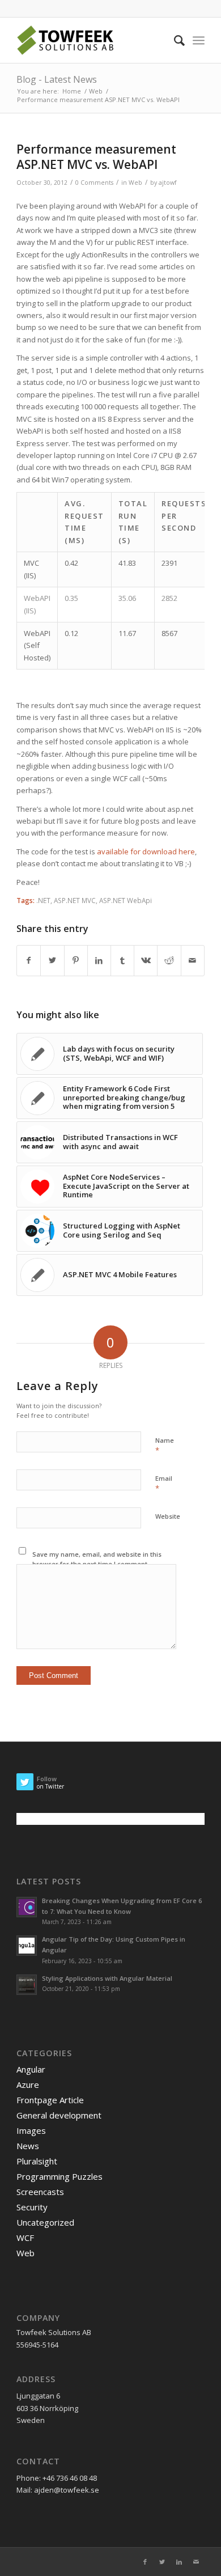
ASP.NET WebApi (126, 900)
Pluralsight (37, 2161)
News (28, 2146)
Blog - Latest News (57, 79)
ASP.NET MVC (75, 900)
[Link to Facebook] (145, 2562)
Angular (31, 2069)
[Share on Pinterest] (76, 960)
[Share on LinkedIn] (99, 960)
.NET (43, 900)
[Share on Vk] (146, 960)
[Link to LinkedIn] (179, 2562)
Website (168, 1516)
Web (135, 183)
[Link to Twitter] (162, 2562)
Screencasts (40, 2192)
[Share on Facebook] (29, 960)
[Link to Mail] (196, 2562)
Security (32, 2207)
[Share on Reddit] (169, 960)
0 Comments (94, 183)
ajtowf (167, 183)
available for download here (146, 851)
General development (59, 2115)
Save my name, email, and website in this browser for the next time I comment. (97, 1559)
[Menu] (199, 40)
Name (165, 1446)
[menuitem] (174, 40)
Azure (28, 2084)
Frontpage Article (50, 2100)
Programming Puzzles (59, 2176)
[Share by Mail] (193, 960)
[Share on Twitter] (52, 960)
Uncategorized (45, 2222)
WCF (25, 2238)
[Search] (174, 40)
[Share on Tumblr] (122, 960)
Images (31, 2130)
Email (164, 1484)
